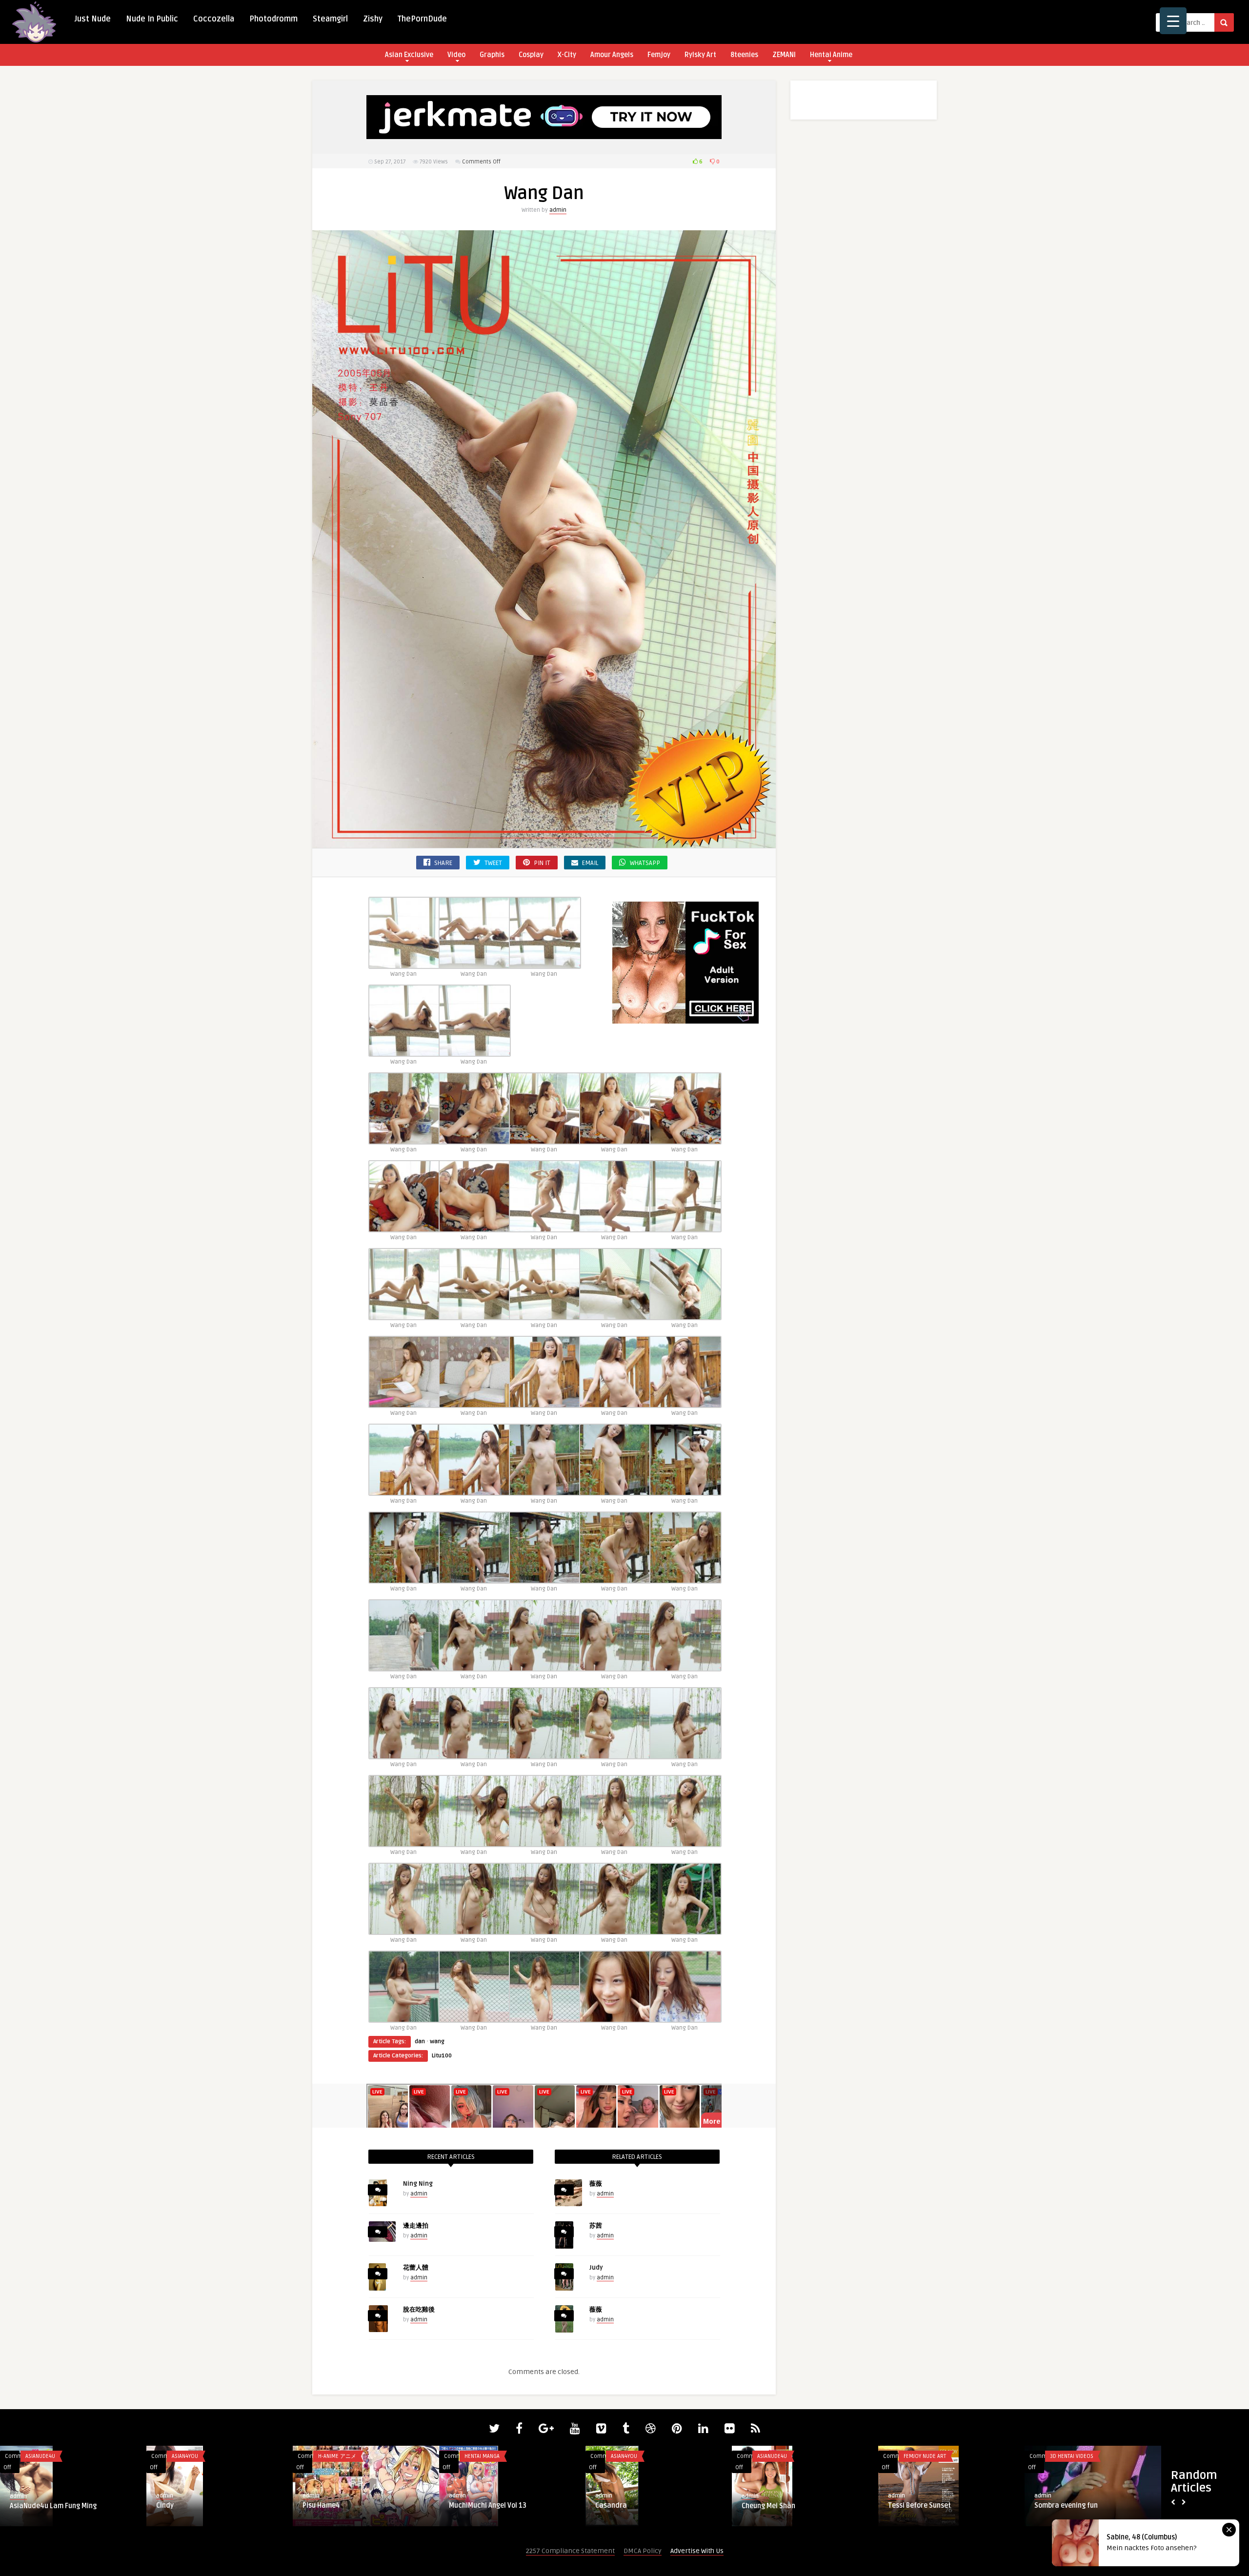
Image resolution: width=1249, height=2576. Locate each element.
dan (420, 2042)
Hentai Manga (336, 2456)
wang (437, 2042)
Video (456, 55)
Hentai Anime (831, 55)
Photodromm (273, 19)
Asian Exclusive (409, 55)
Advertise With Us (697, 2551)
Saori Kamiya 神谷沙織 (45, 2506)
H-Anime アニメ (923, 2456)
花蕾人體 (416, 2268)
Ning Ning (418, 2184)
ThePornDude (422, 19)
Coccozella (214, 19)
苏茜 (596, 2226)
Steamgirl (330, 19)
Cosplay (531, 55)
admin (558, 210)
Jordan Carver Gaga (188, 2506)
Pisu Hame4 (907, 2506)
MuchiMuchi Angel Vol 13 (1073, 2506)
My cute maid (324, 2506)
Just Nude (93, 19)
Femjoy (659, 55)
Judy (596, 2268)
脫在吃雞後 (419, 2310)
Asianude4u (626, 2456)
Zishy (373, 19)
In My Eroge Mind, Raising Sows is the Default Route (507, 2510)
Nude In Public (152, 19)
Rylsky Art (700, 55)
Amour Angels (612, 55)
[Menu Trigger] (1173, 21)
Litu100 (442, 2056)
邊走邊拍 (416, 2226)
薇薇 (596, 2184)
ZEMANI (784, 55)
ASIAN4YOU (770, 2456)
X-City (567, 55)
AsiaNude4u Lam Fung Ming (639, 2506)
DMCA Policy (643, 2551)
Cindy (750, 2506)
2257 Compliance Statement (570, 2551)
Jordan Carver (191, 2456)
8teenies (744, 55)
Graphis (492, 55)
